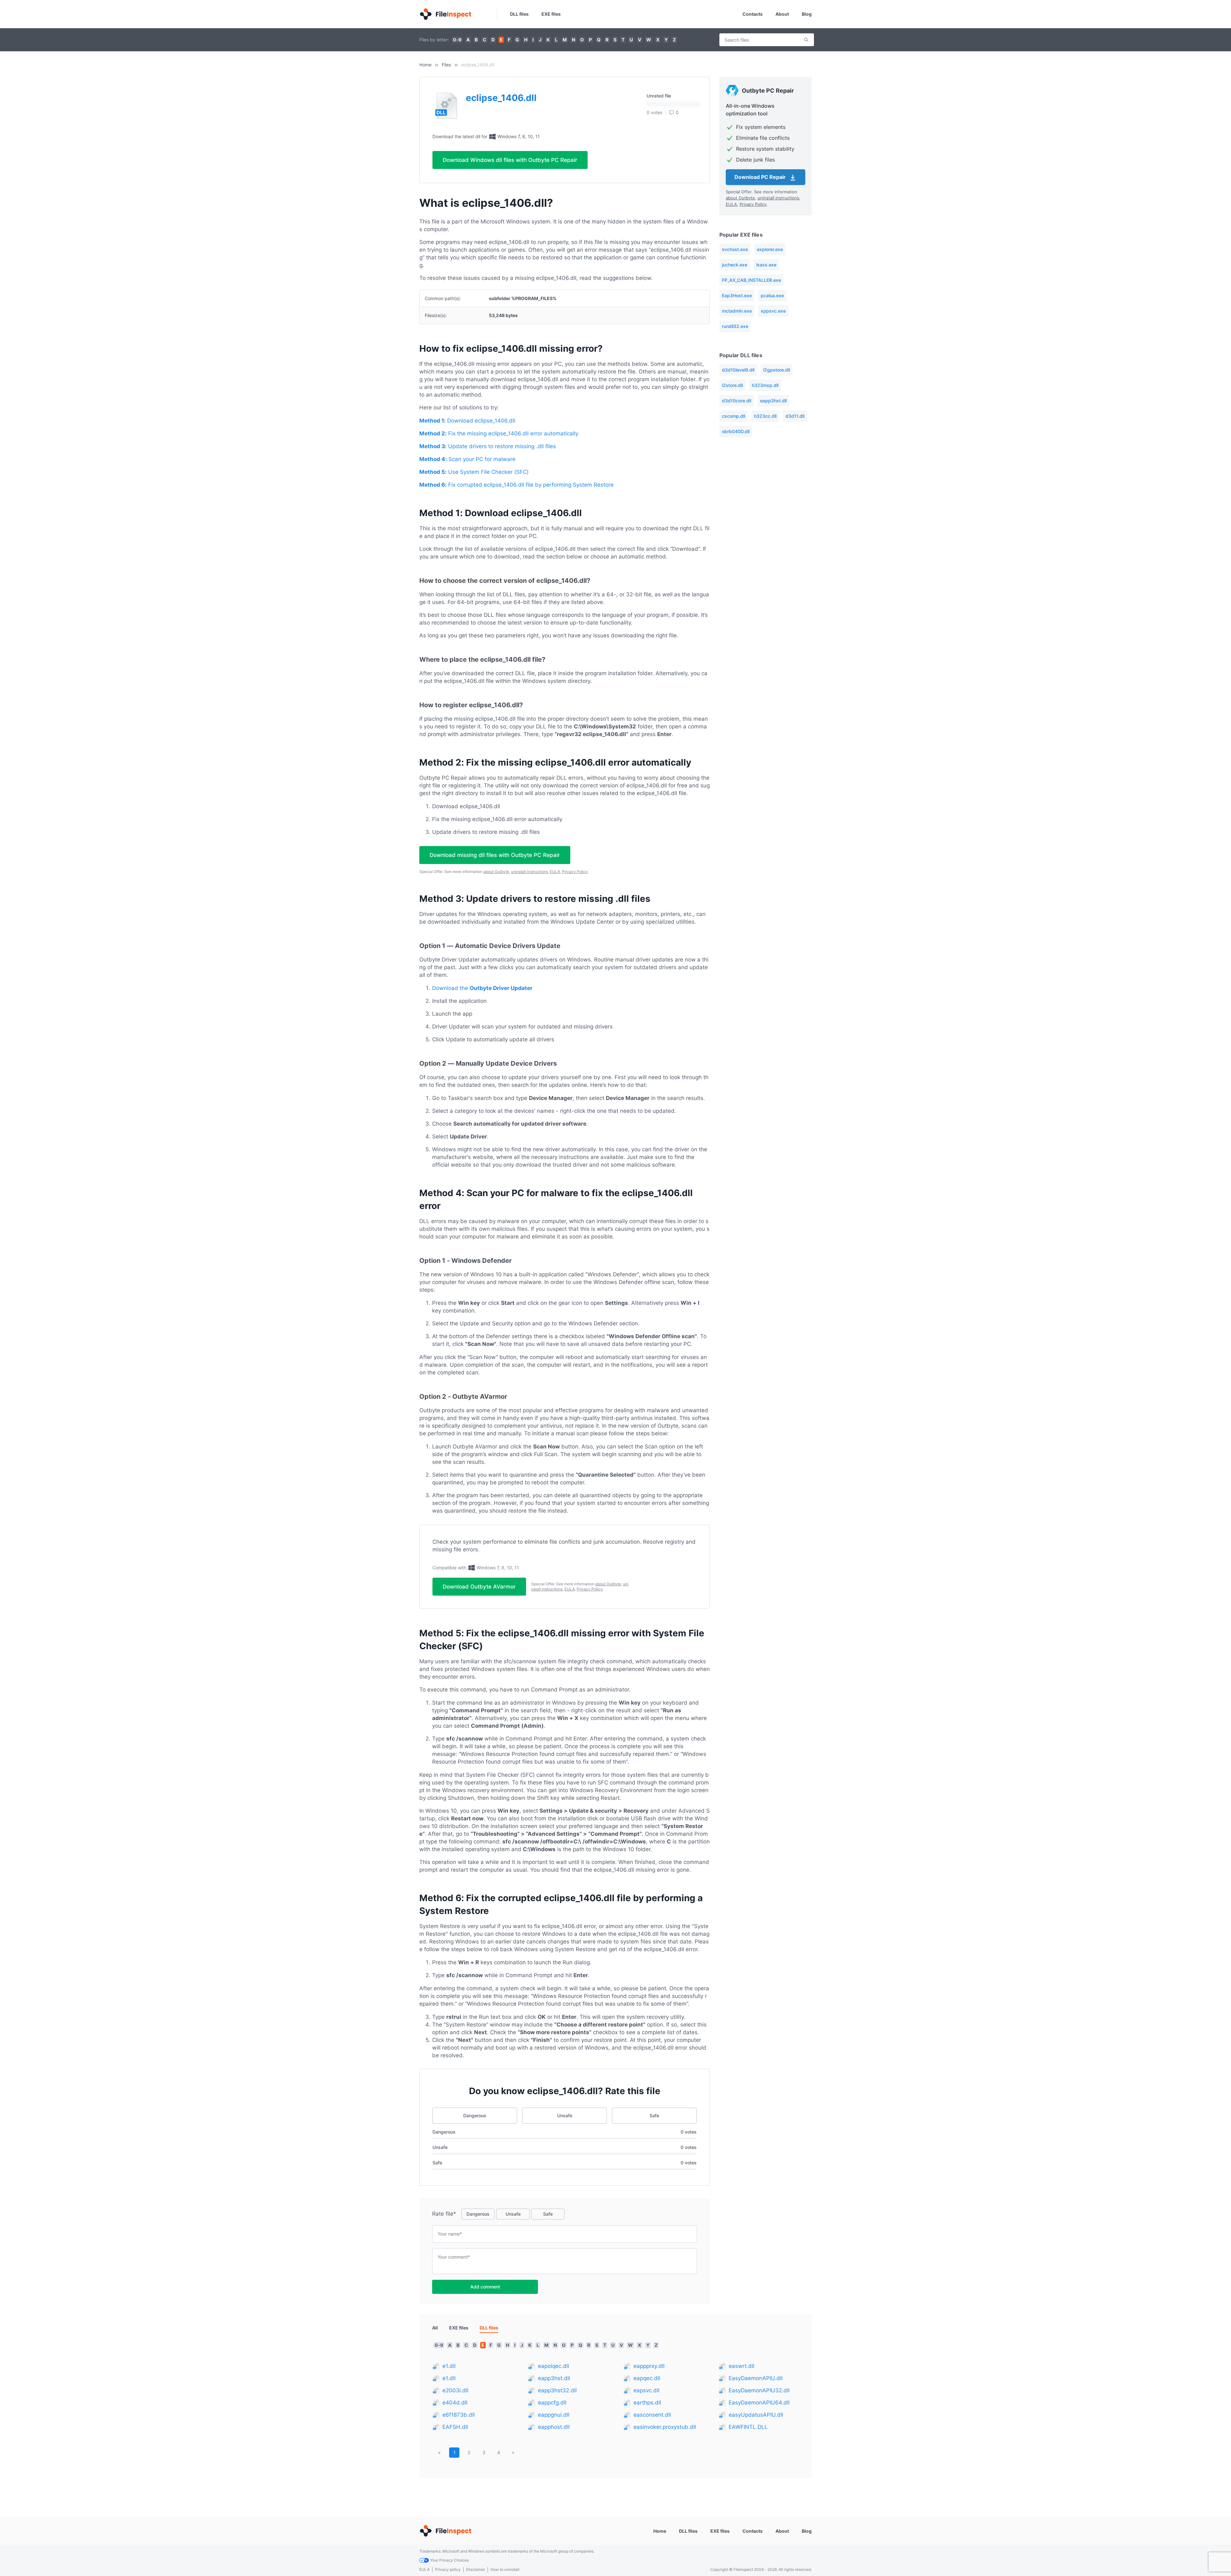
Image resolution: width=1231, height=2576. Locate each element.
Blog (807, 14)
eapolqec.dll (553, 2366)
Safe (654, 2115)
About (782, 14)
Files (446, 65)
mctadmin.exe (737, 311)
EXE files (551, 14)
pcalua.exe (772, 295)
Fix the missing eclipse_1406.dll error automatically (499, 433)
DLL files (519, 14)
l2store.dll (732, 385)
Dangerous (475, 2115)
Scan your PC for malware (467, 459)
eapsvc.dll (646, 2390)
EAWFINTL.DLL (748, 2427)
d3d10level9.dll (738, 370)
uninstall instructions (529, 872)
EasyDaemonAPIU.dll (756, 2378)
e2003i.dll (455, 2390)
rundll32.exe (735, 326)
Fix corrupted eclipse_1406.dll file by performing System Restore (516, 485)
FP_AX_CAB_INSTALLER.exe (751, 280)
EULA (555, 872)
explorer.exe (770, 249)
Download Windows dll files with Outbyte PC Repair (510, 160)
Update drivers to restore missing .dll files (488, 446)
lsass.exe (766, 265)
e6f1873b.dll (459, 2415)
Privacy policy (448, 2569)
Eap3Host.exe (737, 295)
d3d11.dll (795, 416)
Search (806, 40)
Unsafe (565, 2115)
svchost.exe (735, 249)
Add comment (485, 2287)
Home (425, 65)
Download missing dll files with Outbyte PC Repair (495, 855)
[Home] (445, 14)
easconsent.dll (652, 2415)
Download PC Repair (761, 177)
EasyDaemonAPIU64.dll (759, 2403)
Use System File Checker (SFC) (474, 472)
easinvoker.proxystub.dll (665, 2427)
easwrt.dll (741, 2366)
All (435, 2328)
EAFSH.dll (455, 2427)
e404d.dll (455, 2403)
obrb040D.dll (736, 431)
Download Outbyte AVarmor (479, 1587)
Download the (482, 988)
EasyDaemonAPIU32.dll (759, 2390)
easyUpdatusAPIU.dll (756, 2415)
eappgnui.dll (554, 2415)
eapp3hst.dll (773, 401)
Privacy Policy (575, 872)
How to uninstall (505, 2569)
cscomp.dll (733, 416)
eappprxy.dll (649, 2366)
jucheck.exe (735, 265)
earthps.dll (647, 2403)
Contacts (753, 14)
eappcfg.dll (552, 2403)
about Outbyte (496, 872)
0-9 (457, 40)
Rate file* (444, 2214)
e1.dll (449, 2366)
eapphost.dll (554, 2427)
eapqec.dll (647, 2378)
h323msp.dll (765, 385)
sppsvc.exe (773, 311)
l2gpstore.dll (777, 370)
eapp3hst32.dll (557, 2390)
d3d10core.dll (737, 401)
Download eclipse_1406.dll (467, 421)
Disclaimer (476, 2569)
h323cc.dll (765, 416)
